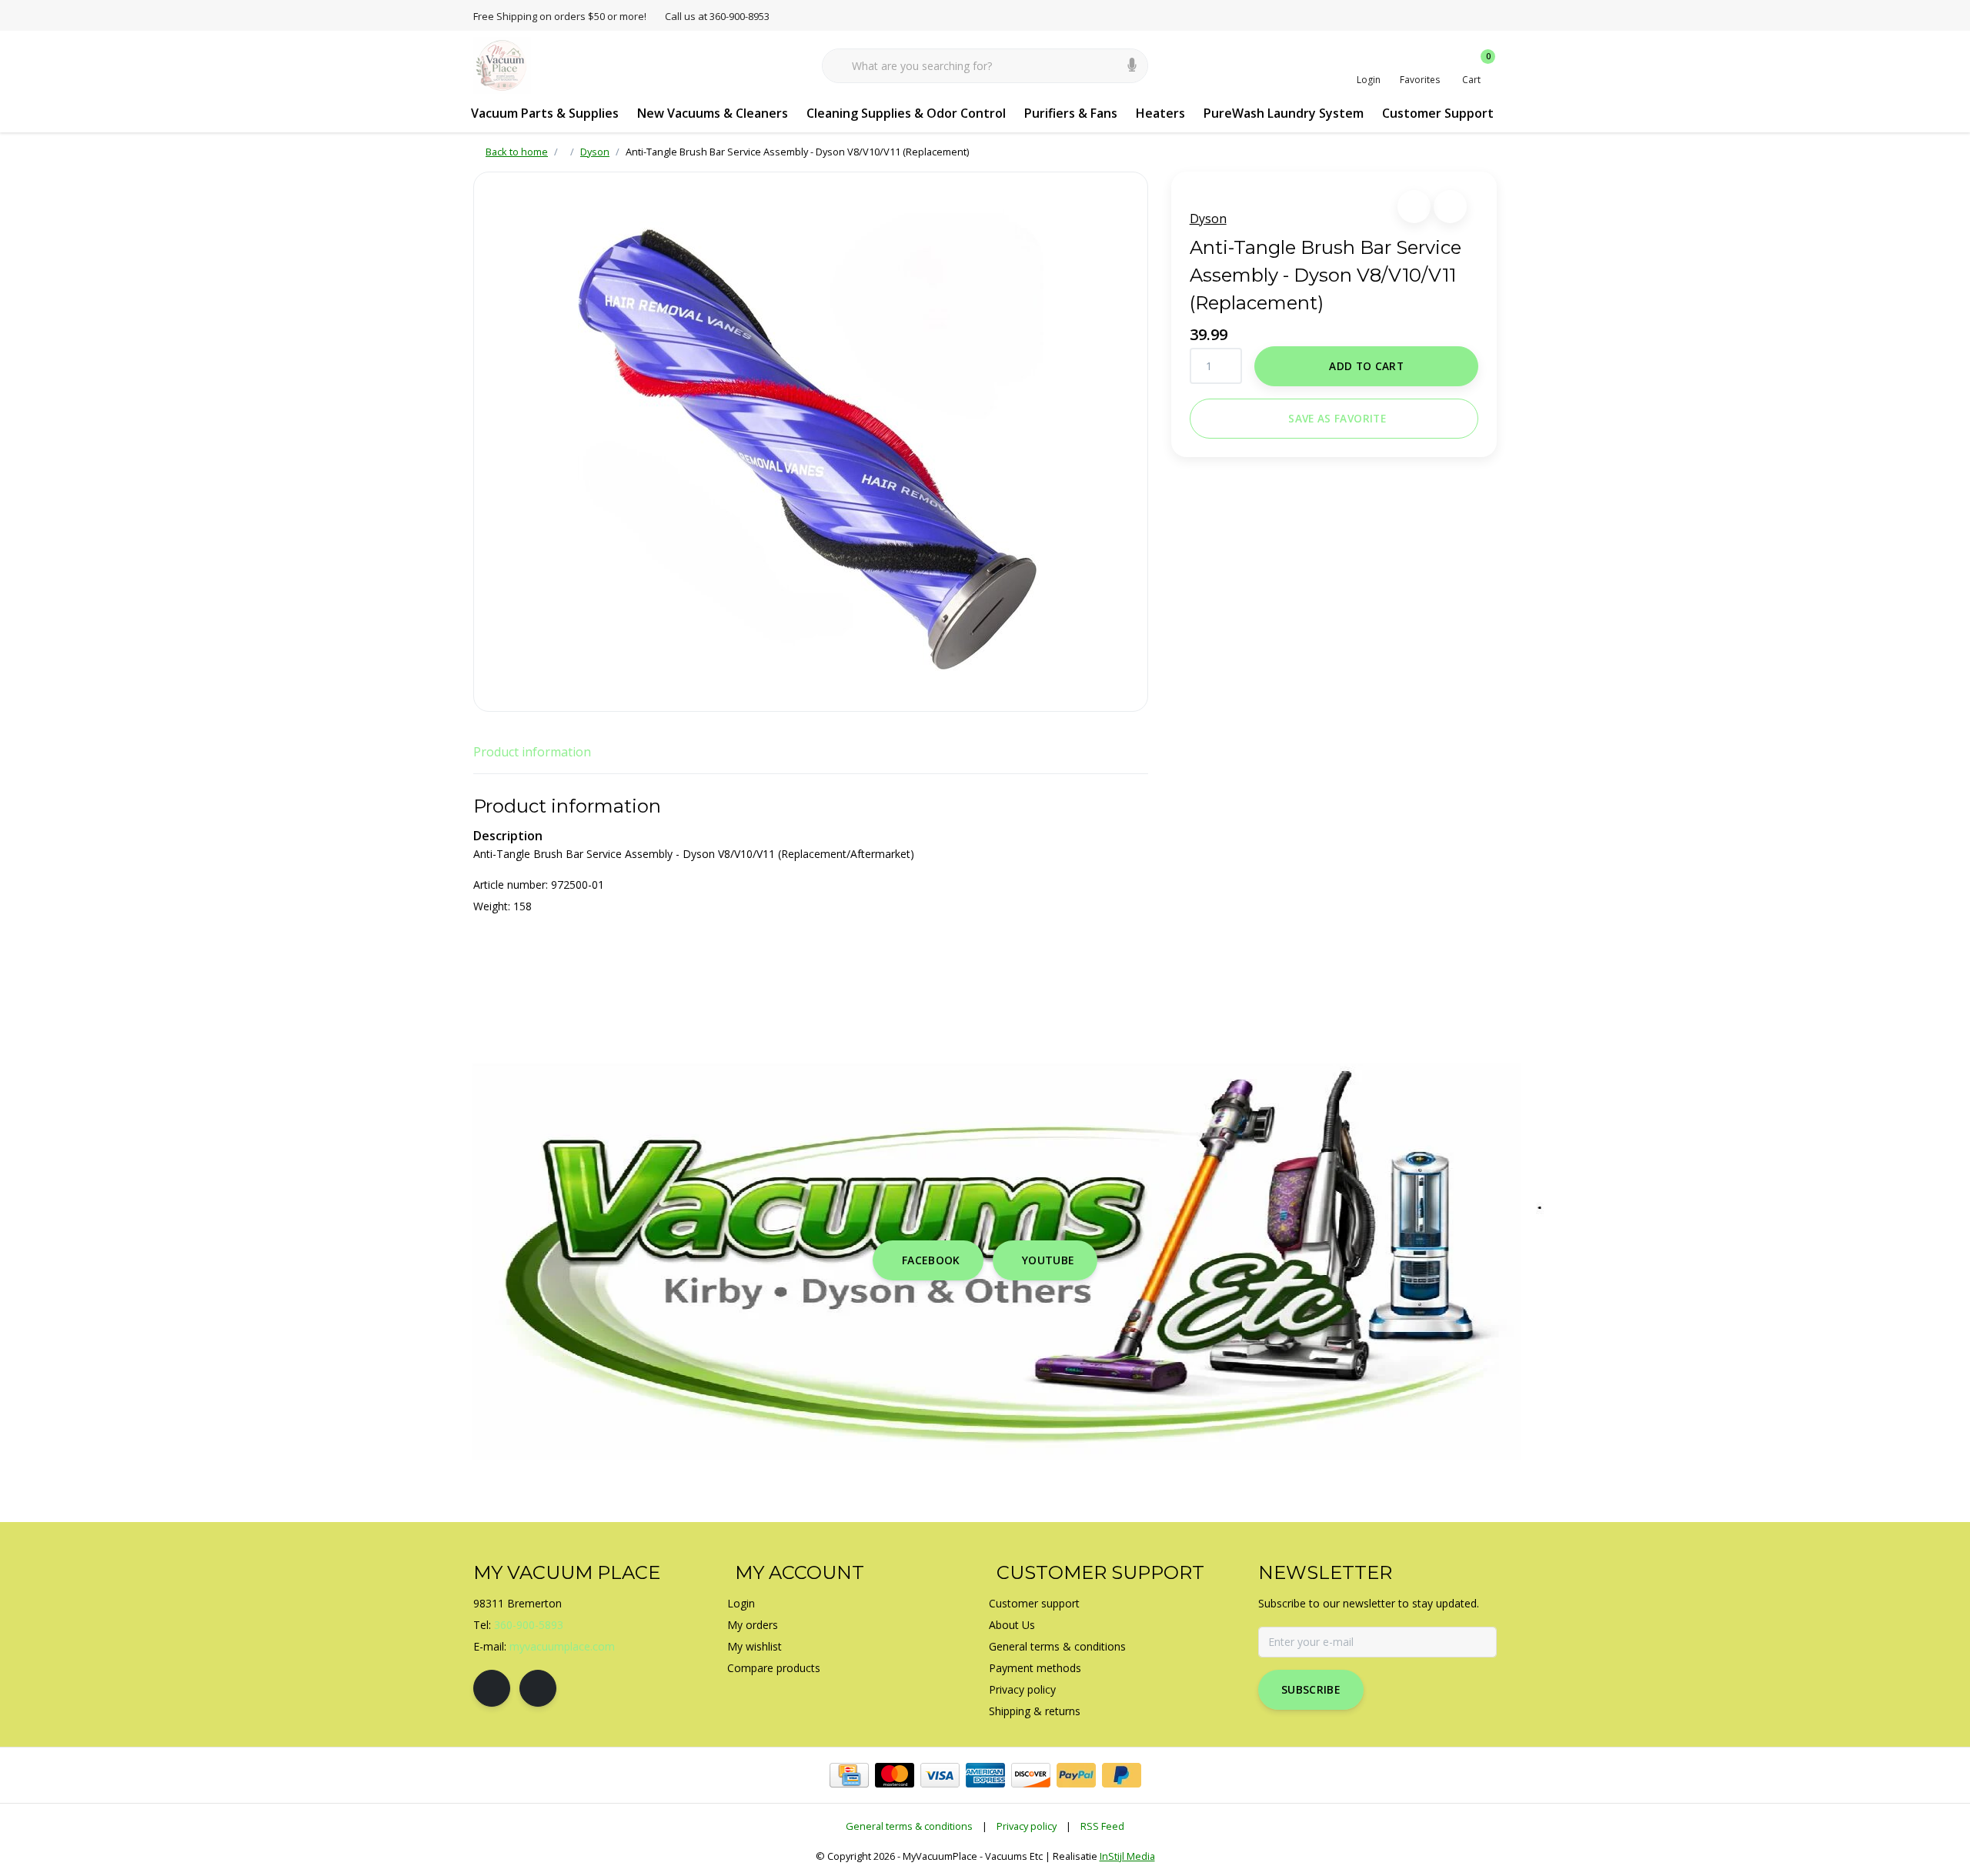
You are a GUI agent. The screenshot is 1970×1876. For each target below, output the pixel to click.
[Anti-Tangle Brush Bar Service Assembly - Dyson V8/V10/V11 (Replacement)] (811, 442)
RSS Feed (1102, 1826)
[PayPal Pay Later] (1122, 1775)
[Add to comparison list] (1450, 207)
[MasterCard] (895, 1775)
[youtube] (538, 1688)
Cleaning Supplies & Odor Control (906, 113)
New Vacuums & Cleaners (713, 113)
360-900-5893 (529, 1625)
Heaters (1160, 113)
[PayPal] (1076, 1775)
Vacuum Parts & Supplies (545, 113)
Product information (532, 752)
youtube (1048, 1260)
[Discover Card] (1031, 1775)
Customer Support (1438, 113)
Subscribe (1311, 1689)
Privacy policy (1027, 1826)
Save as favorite (1337, 418)
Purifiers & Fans (1071, 113)
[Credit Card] (849, 1775)
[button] (1414, 207)
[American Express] (985, 1775)
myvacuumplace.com (562, 1646)
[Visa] (940, 1775)
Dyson (1208, 219)
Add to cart (1366, 366)
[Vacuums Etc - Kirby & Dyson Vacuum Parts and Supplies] (502, 65)
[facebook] (492, 1688)
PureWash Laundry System (1284, 113)
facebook (931, 1260)
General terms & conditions (909, 1826)
